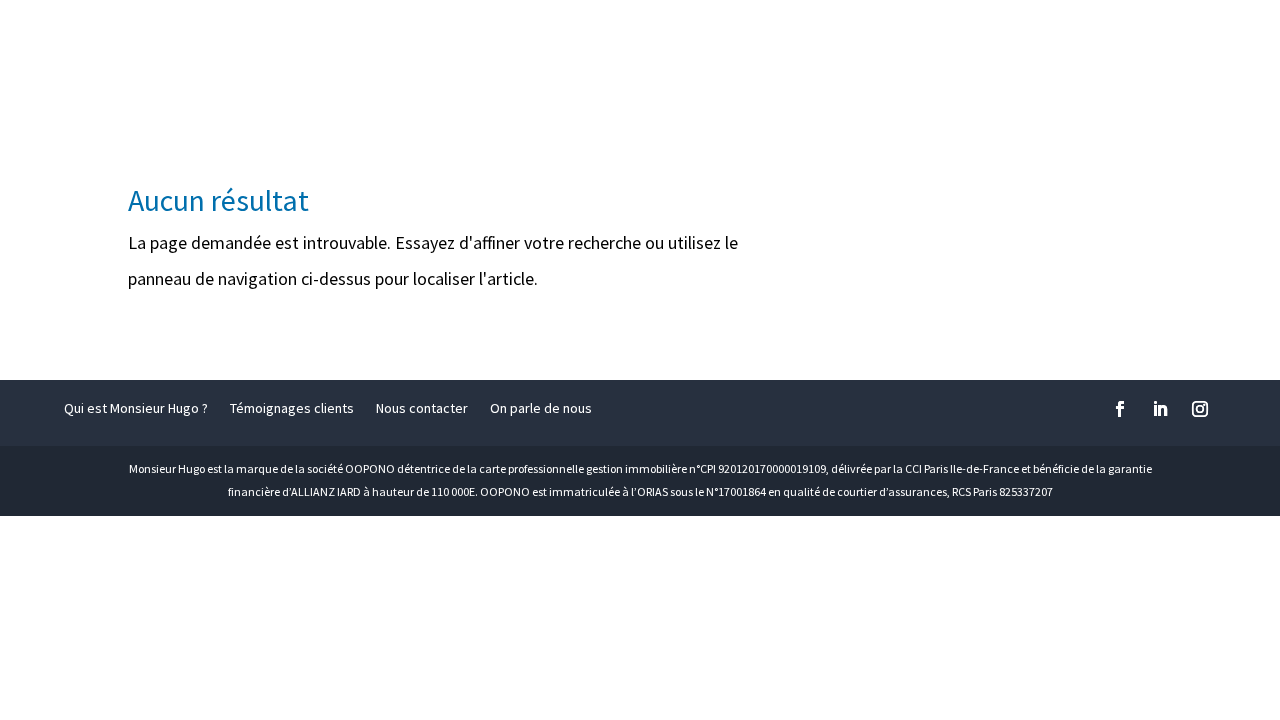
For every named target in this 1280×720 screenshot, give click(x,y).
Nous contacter (422, 409)
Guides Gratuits (292, 89)
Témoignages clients (292, 409)
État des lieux (659, 42)
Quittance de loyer (837, 42)
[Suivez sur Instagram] (1200, 409)
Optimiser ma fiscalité (319, 42)
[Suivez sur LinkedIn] (1160, 409)
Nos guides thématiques (1037, 42)
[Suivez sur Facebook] (1120, 409)
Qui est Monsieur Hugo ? (136, 409)
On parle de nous (541, 409)
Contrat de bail (497, 42)
